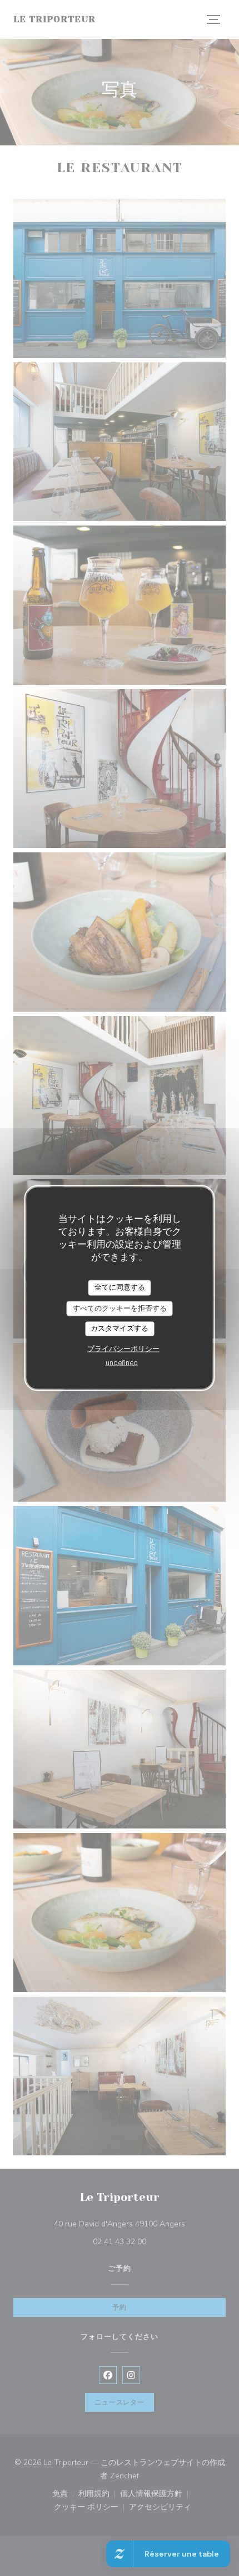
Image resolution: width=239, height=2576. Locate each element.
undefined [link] (122, 1362)
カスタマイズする (120, 1329)
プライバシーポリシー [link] (123, 1348)
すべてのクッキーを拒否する (120, 1308)
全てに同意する (120, 1287)
